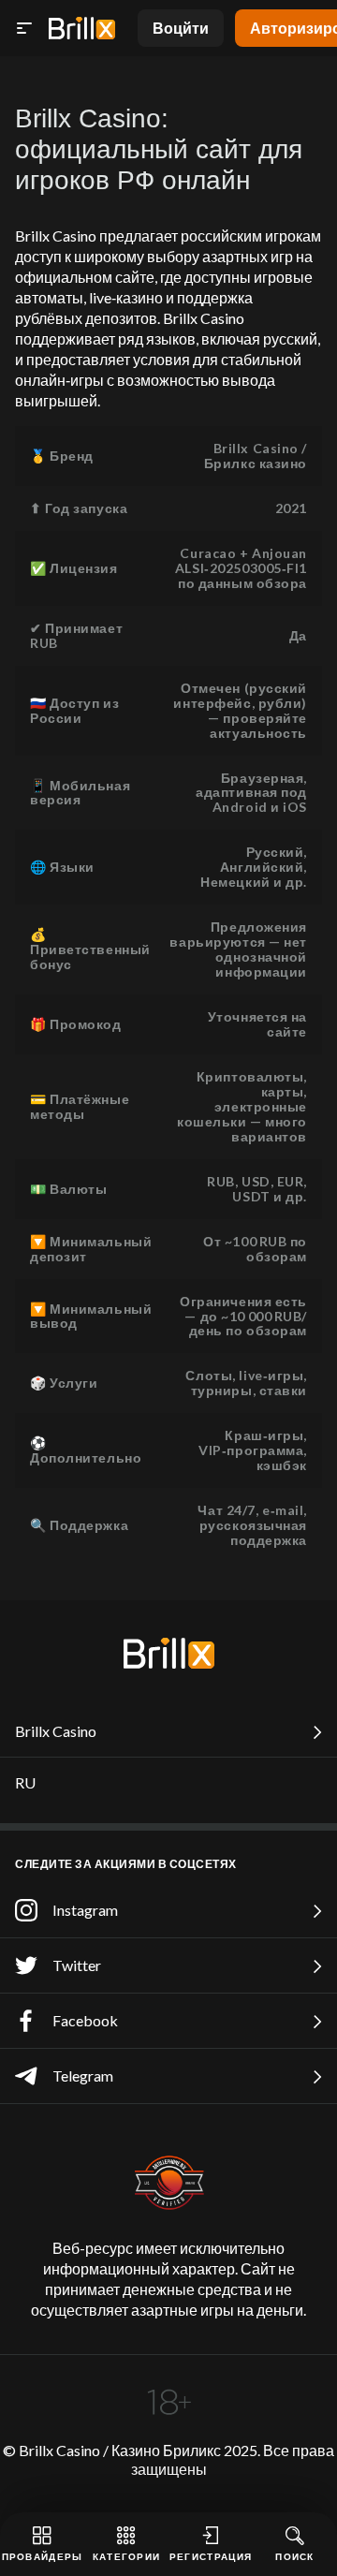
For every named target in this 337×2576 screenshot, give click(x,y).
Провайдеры (43, 2556)
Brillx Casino (56, 1731)
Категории (127, 2556)
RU (25, 1782)
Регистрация (211, 2556)
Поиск (295, 2556)
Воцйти (181, 28)
